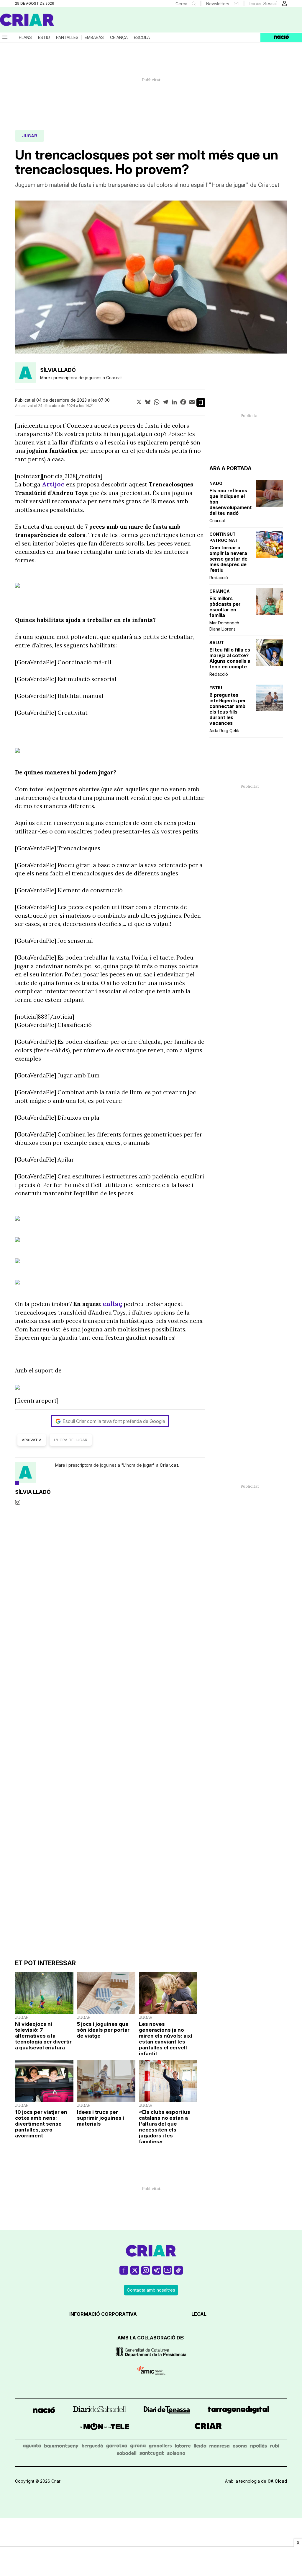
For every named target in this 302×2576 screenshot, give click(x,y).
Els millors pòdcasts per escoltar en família (225, 607)
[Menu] (4, 38)
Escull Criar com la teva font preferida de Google (114, 1421)
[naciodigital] (44, 2411)
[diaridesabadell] (100, 2411)
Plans (25, 38)
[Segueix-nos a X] (135, 2273)
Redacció (219, 578)
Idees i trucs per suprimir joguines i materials (101, 2118)
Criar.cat (217, 521)
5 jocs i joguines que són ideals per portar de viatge (103, 2030)
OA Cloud (277, 2481)
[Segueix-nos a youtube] (168, 2273)
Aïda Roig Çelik (224, 731)
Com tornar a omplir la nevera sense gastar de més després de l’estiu (228, 559)
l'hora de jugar (71, 1440)
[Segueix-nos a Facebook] (124, 2273)
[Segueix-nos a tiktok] (178, 2273)
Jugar (30, 136)
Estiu (44, 38)
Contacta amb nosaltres (151, 2290)
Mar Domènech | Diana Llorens (226, 626)
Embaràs (94, 38)
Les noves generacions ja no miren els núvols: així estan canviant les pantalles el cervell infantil (166, 2039)
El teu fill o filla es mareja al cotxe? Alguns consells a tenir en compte (230, 658)
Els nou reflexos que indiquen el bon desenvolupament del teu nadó (231, 502)
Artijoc (54, 484)
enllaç (112, 1304)
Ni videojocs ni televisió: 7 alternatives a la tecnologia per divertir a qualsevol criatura (43, 2036)
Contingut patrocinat (224, 537)
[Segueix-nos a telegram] (157, 2273)
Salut (217, 643)
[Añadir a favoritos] (201, 403)
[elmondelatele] (105, 2427)
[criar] (208, 2427)
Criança (119, 38)
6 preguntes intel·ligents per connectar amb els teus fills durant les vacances (228, 709)
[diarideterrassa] (167, 2411)
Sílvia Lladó (58, 370)
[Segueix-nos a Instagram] (146, 2273)
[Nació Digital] (58, 22)
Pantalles (67, 38)
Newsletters (218, 4)
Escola (142, 38)
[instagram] (18, 1503)
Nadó (216, 483)
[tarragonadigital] (238, 2411)
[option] (151, 277)
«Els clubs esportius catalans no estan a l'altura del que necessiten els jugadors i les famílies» (165, 2127)
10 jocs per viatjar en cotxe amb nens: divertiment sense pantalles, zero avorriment (41, 2124)
